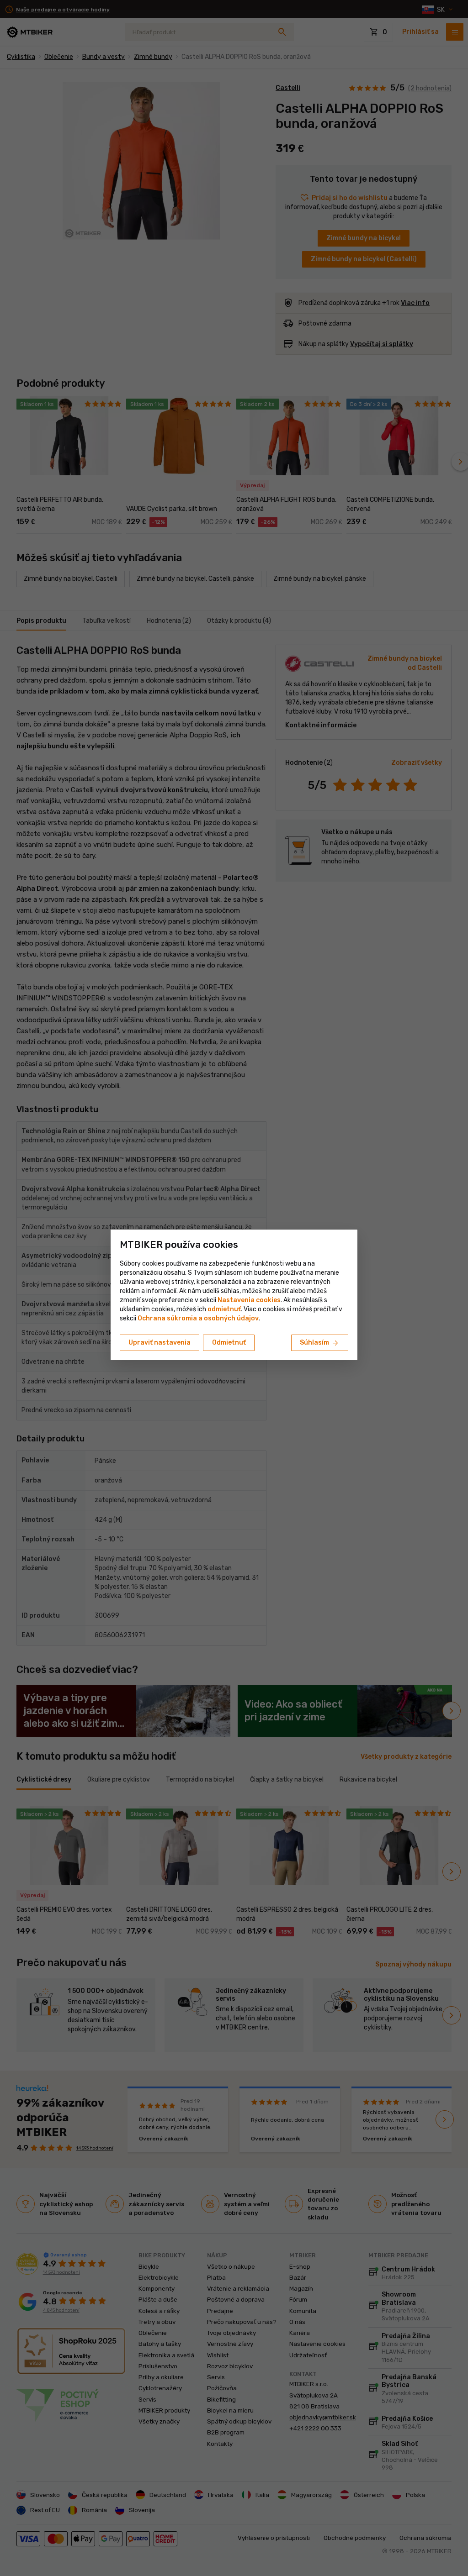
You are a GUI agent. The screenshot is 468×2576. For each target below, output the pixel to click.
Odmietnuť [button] (229, 1343)
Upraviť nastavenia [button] (160, 1343)
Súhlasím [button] (320, 1343)
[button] (224, 1309)
